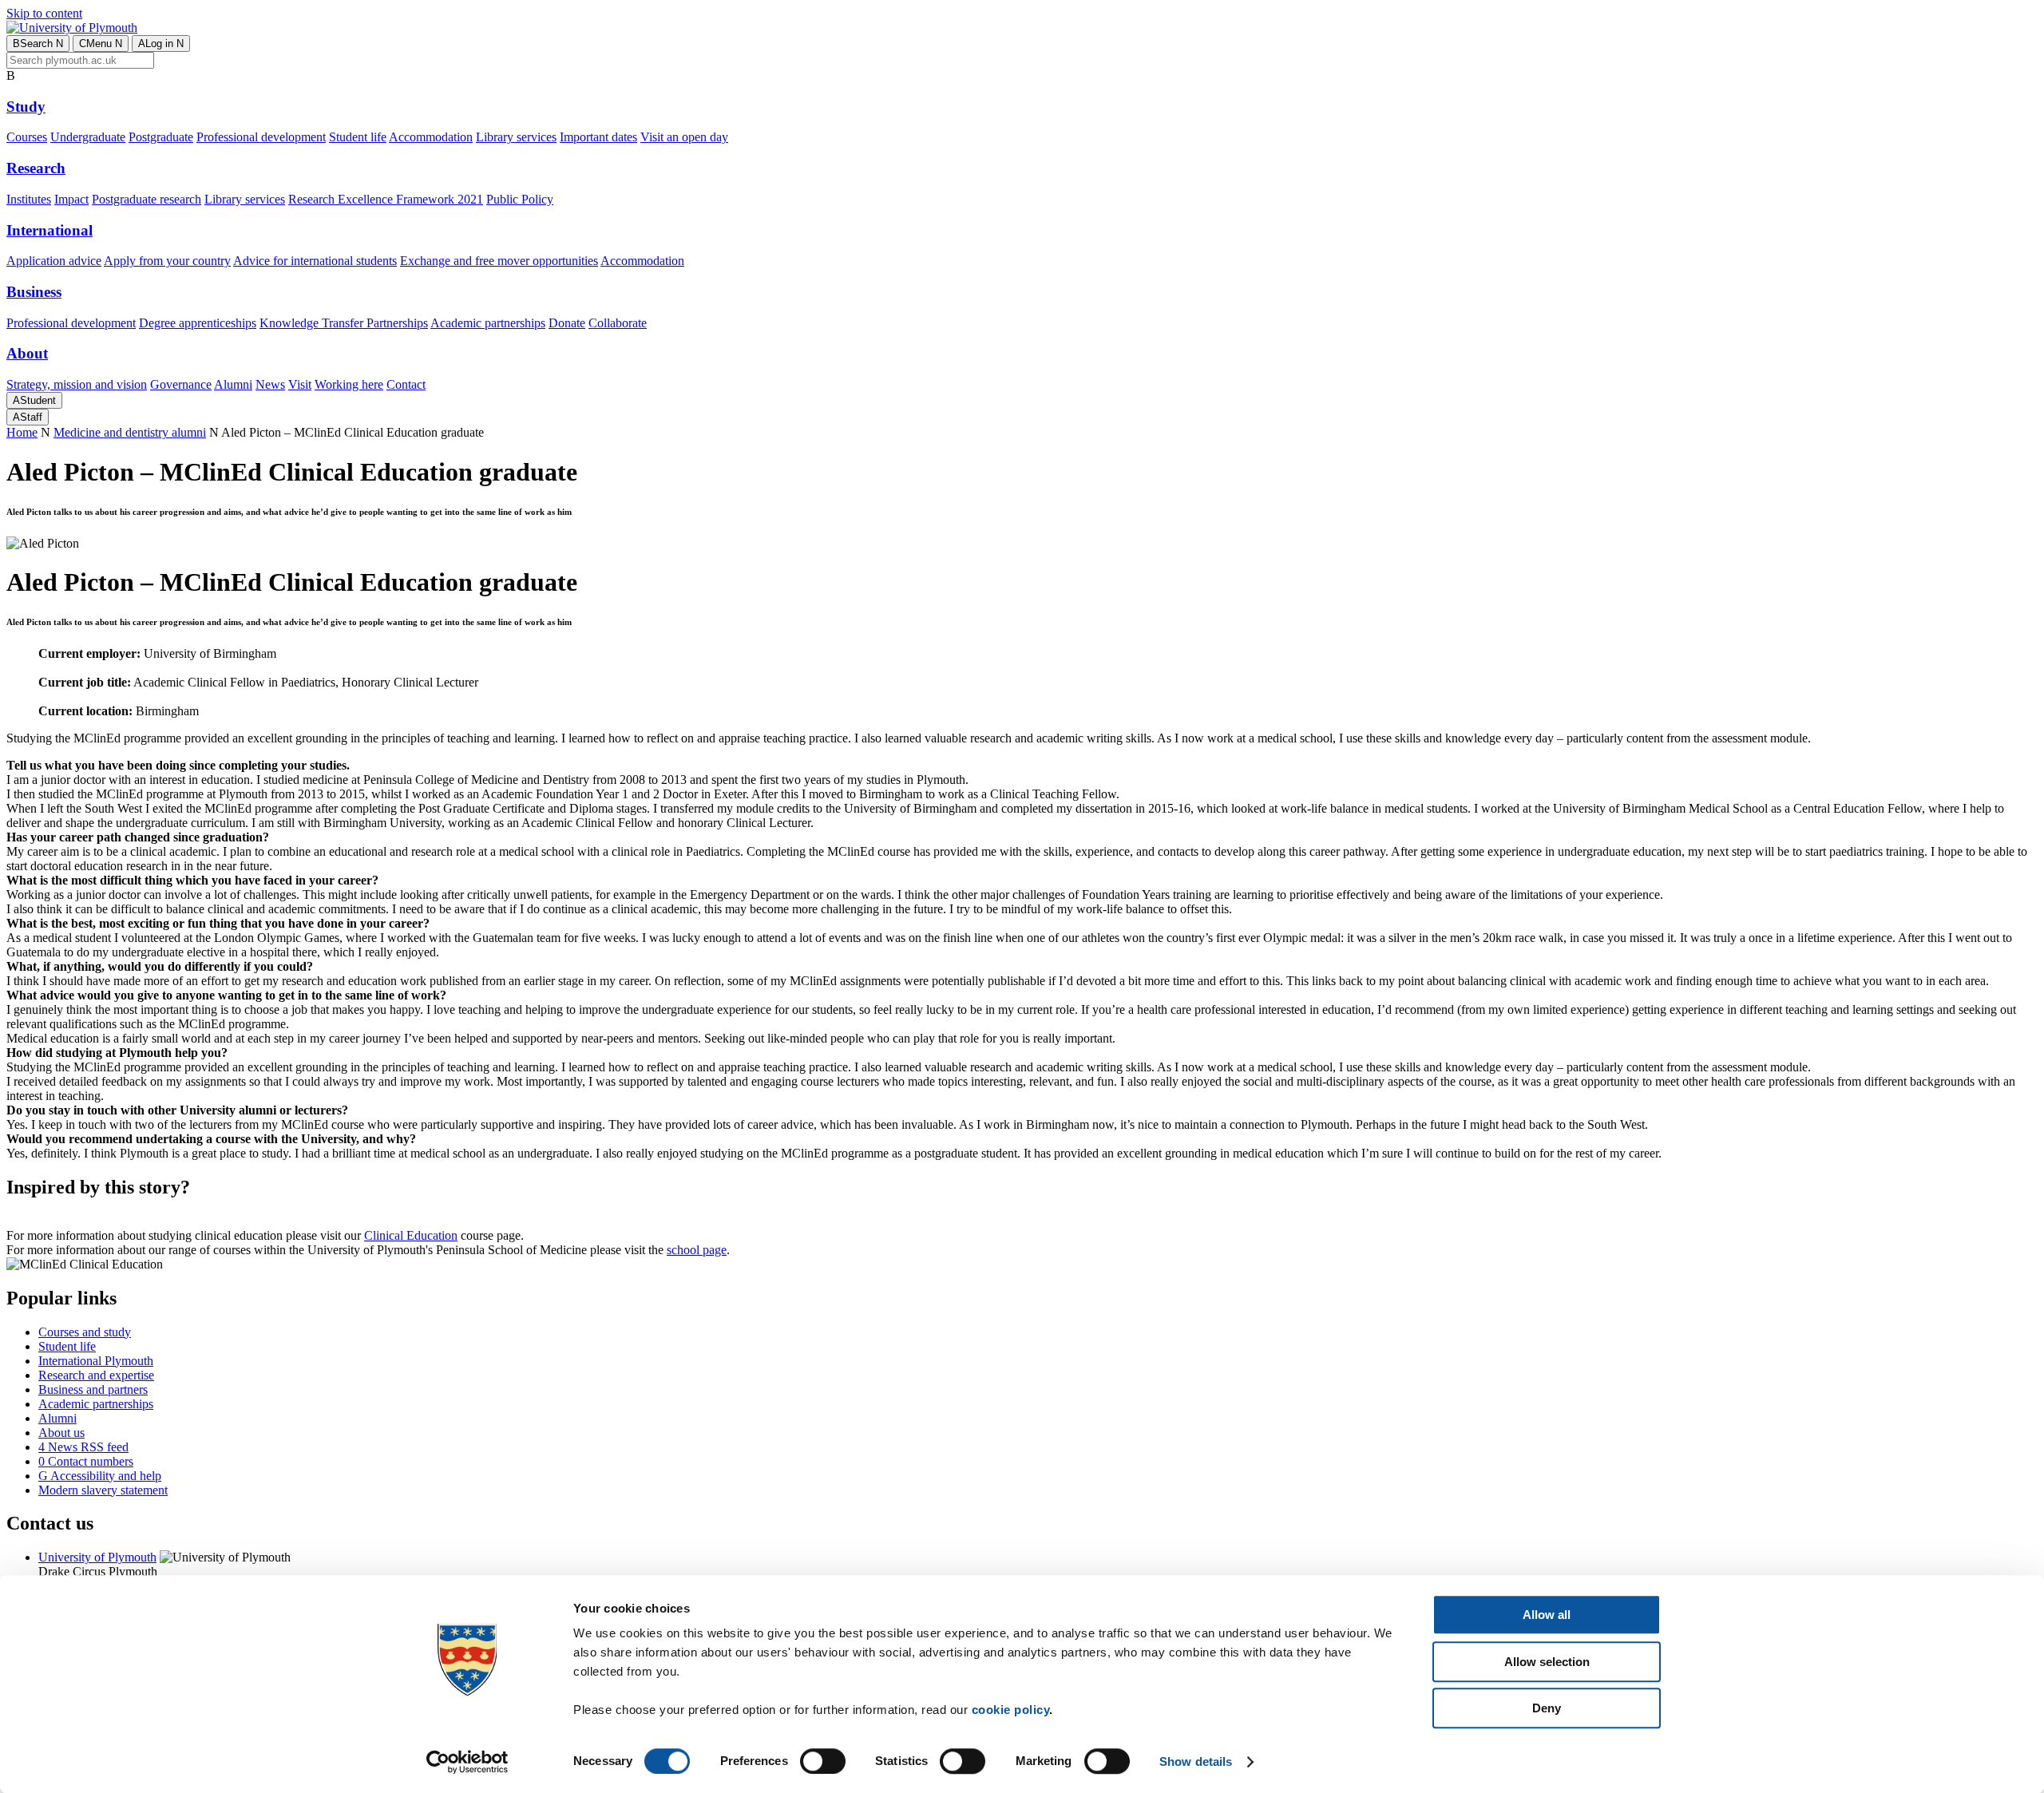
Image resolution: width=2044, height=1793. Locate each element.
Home (22, 432)
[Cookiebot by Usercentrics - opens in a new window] (467, 1762)
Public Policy (520, 199)
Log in (161, 44)
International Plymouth (96, 1361)
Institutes (29, 199)
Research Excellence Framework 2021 (386, 199)
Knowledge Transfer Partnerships (344, 323)
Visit (300, 384)
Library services (516, 137)
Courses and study (85, 1332)
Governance (181, 384)
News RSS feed (83, 1447)
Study (26, 107)
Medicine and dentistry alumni (130, 432)
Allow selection (1547, 1662)
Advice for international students (315, 261)
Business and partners (93, 1389)
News (270, 384)
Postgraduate (161, 137)
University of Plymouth (97, 1557)
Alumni (233, 384)
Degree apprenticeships (198, 323)
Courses (27, 137)
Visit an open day (684, 137)
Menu (101, 44)
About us (61, 1433)
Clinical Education (411, 1235)
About (27, 353)
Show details (1196, 1761)
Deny (1547, 1708)
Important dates (598, 137)
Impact (71, 199)
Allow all (1547, 1615)
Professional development (261, 137)
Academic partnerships (488, 323)
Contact (406, 384)
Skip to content (44, 13)
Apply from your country (167, 261)
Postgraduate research (147, 199)
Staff (28, 417)
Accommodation (431, 137)
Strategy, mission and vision (77, 384)
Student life (358, 137)
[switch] (823, 1761)
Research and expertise (96, 1375)
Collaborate (618, 323)
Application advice (54, 261)
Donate (567, 323)
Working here (349, 384)
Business (34, 292)
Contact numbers (86, 1461)
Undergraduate (88, 137)
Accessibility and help (100, 1476)
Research (36, 168)
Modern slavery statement (103, 1490)
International (50, 230)
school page (697, 1250)
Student (34, 400)
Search (38, 44)
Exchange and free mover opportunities (499, 261)
